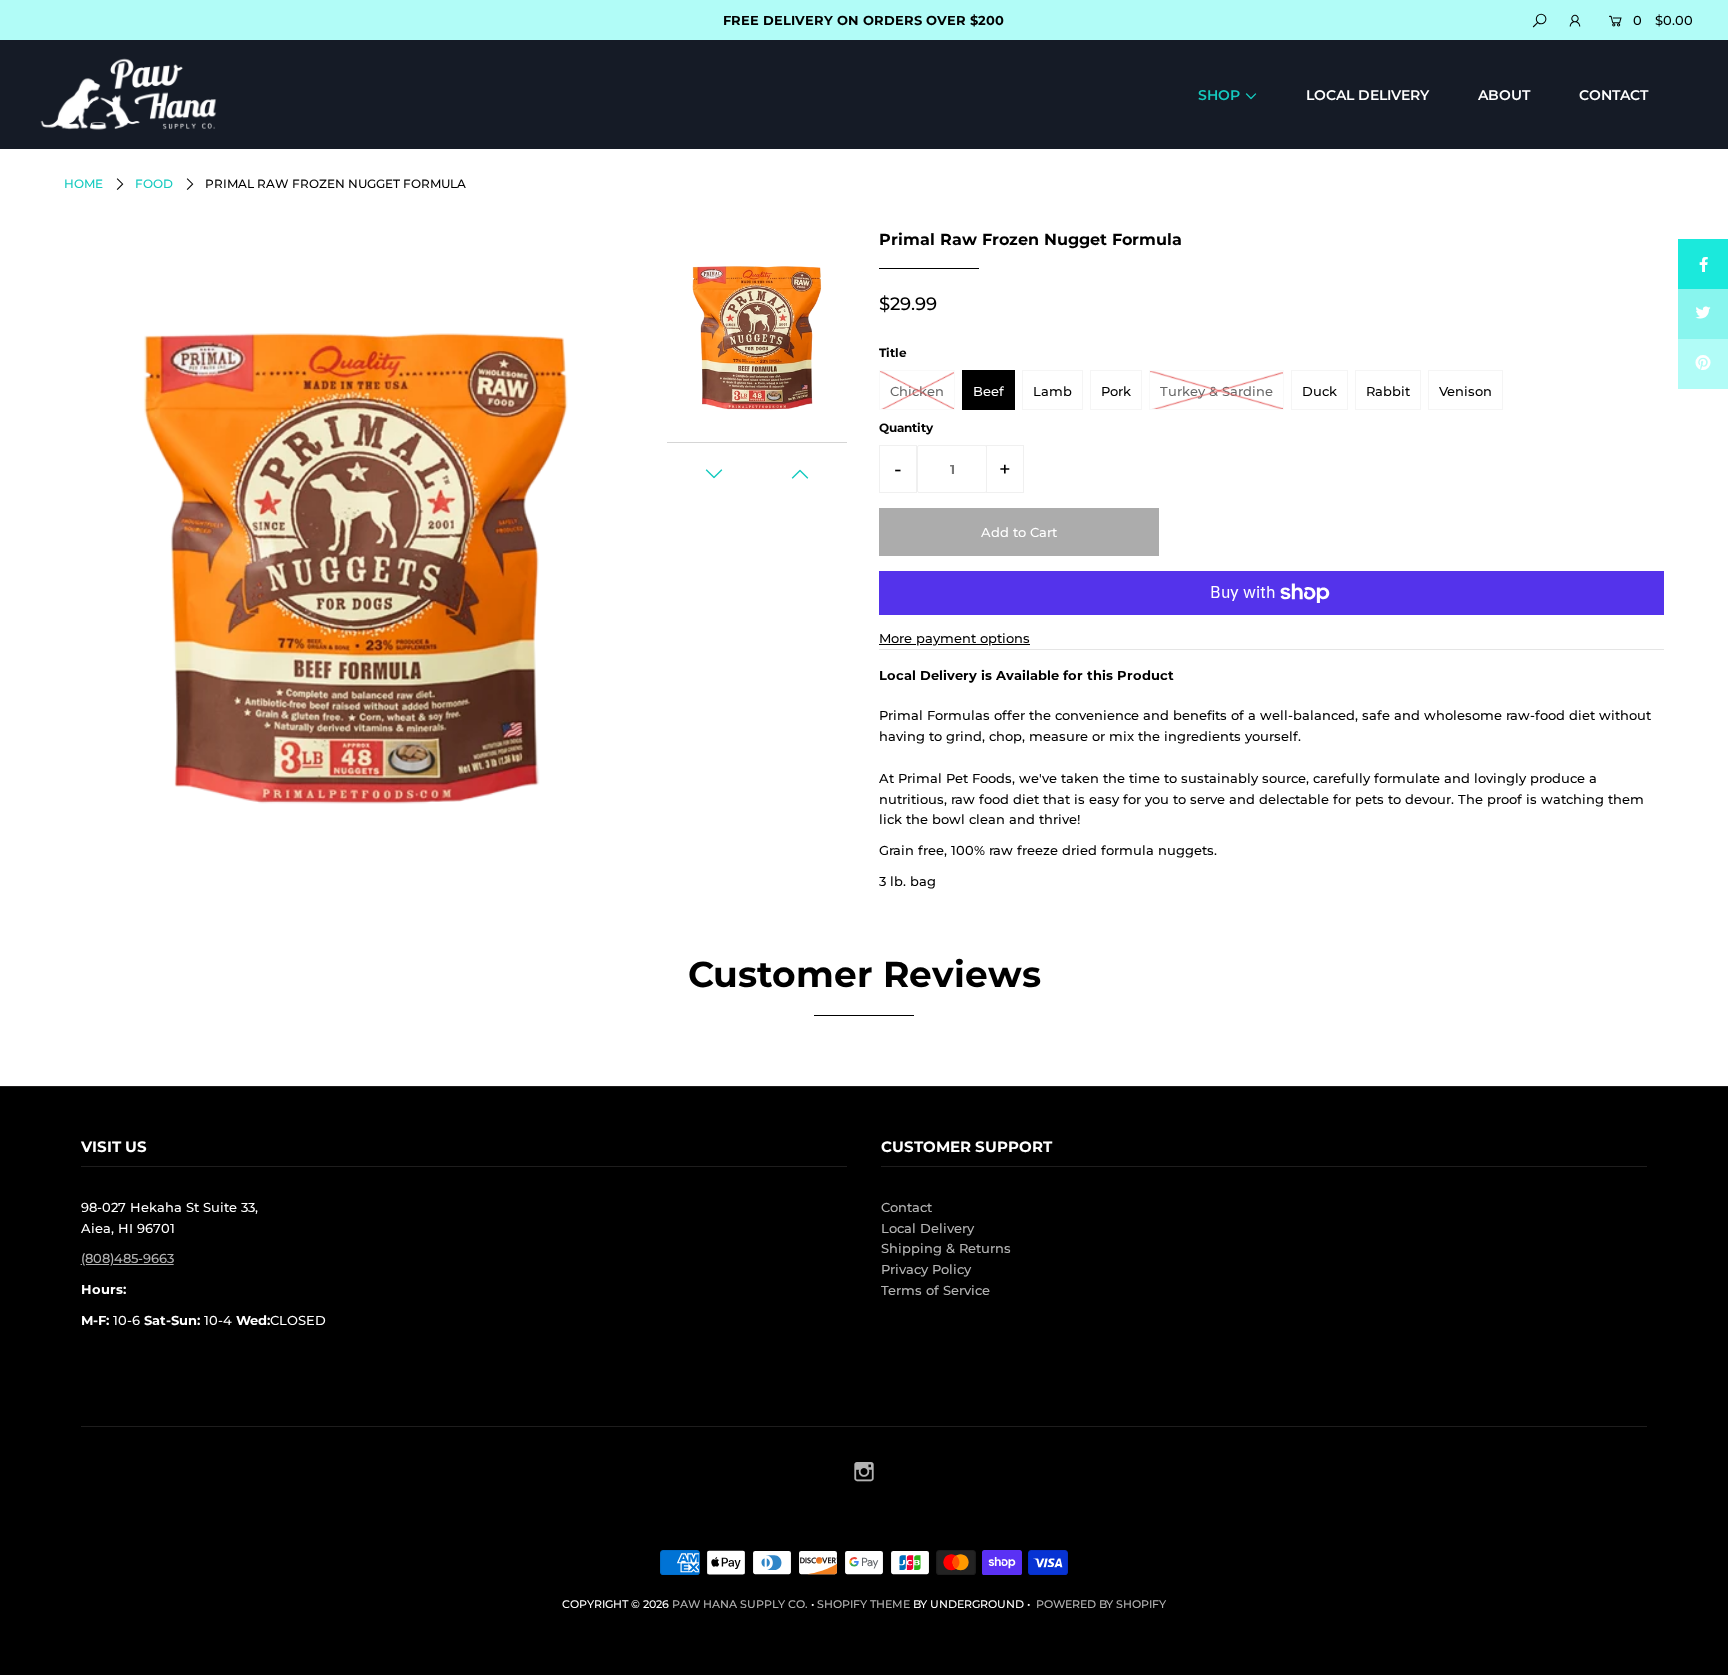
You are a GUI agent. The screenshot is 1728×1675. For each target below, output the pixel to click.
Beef (988, 391)
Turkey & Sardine (1216, 391)
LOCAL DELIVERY (1367, 95)
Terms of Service (935, 1290)
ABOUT (1504, 95)
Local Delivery (927, 1228)
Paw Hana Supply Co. (740, 1604)
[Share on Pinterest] (1703, 364)
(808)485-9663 (127, 1258)
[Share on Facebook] (1703, 264)
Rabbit (1388, 391)
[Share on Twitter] (1703, 314)
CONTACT (1613, 95)
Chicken (917, 391)
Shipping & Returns (946, 1248)
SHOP (1219, 95)
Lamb (1052, 391)
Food (154, 183)
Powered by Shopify (1101, 1604)
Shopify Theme (863, 1604)
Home (83, 183)
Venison (1465, 391)
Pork (1116, 391)
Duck (1319, 391)
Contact (906, 1207)
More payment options (954, 638)
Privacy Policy (926, 1269)
